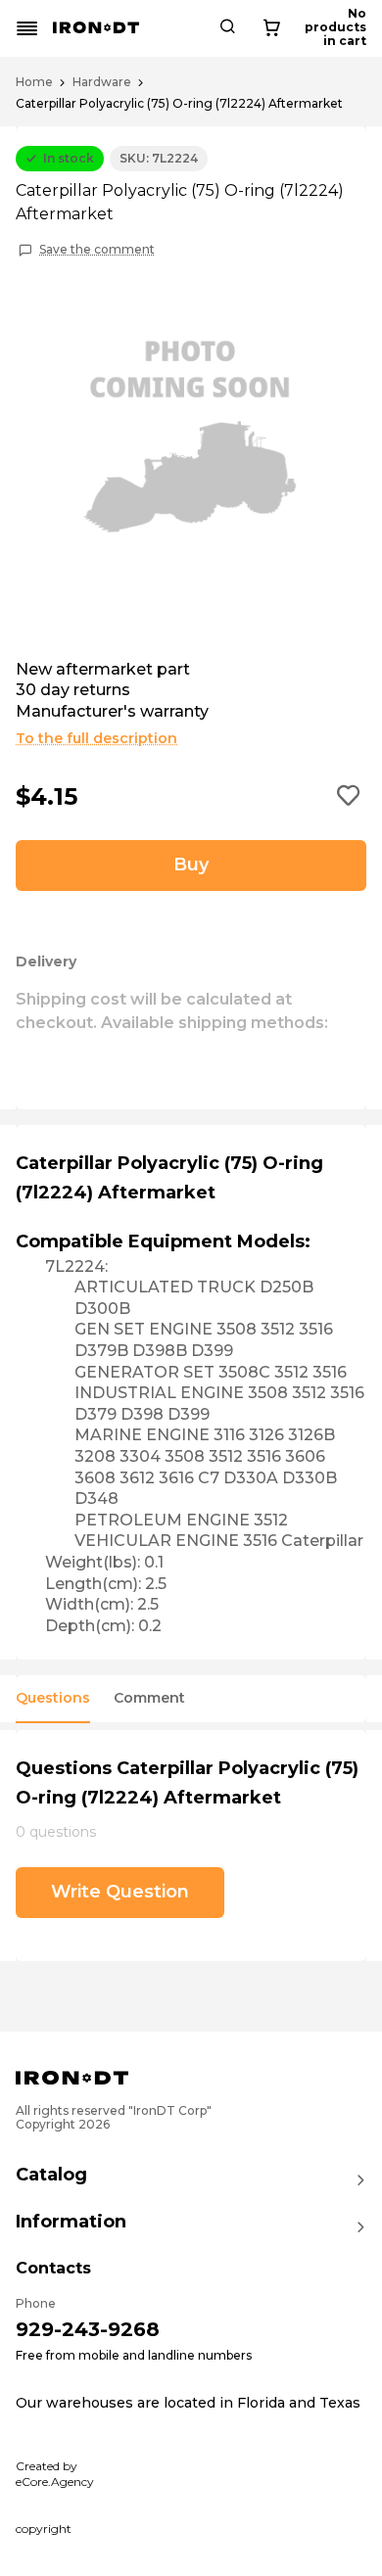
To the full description (96, 738)
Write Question (120, 1892)
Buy (191, 865)
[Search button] (227, 28)
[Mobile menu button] (27, 28)
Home (34, 82)
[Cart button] (271, 28)
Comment (149, 1698)
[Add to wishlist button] (349, 797)
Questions (53, 1698)
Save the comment (97, 250)
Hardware (102, 82)
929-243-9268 (88, 2329)
